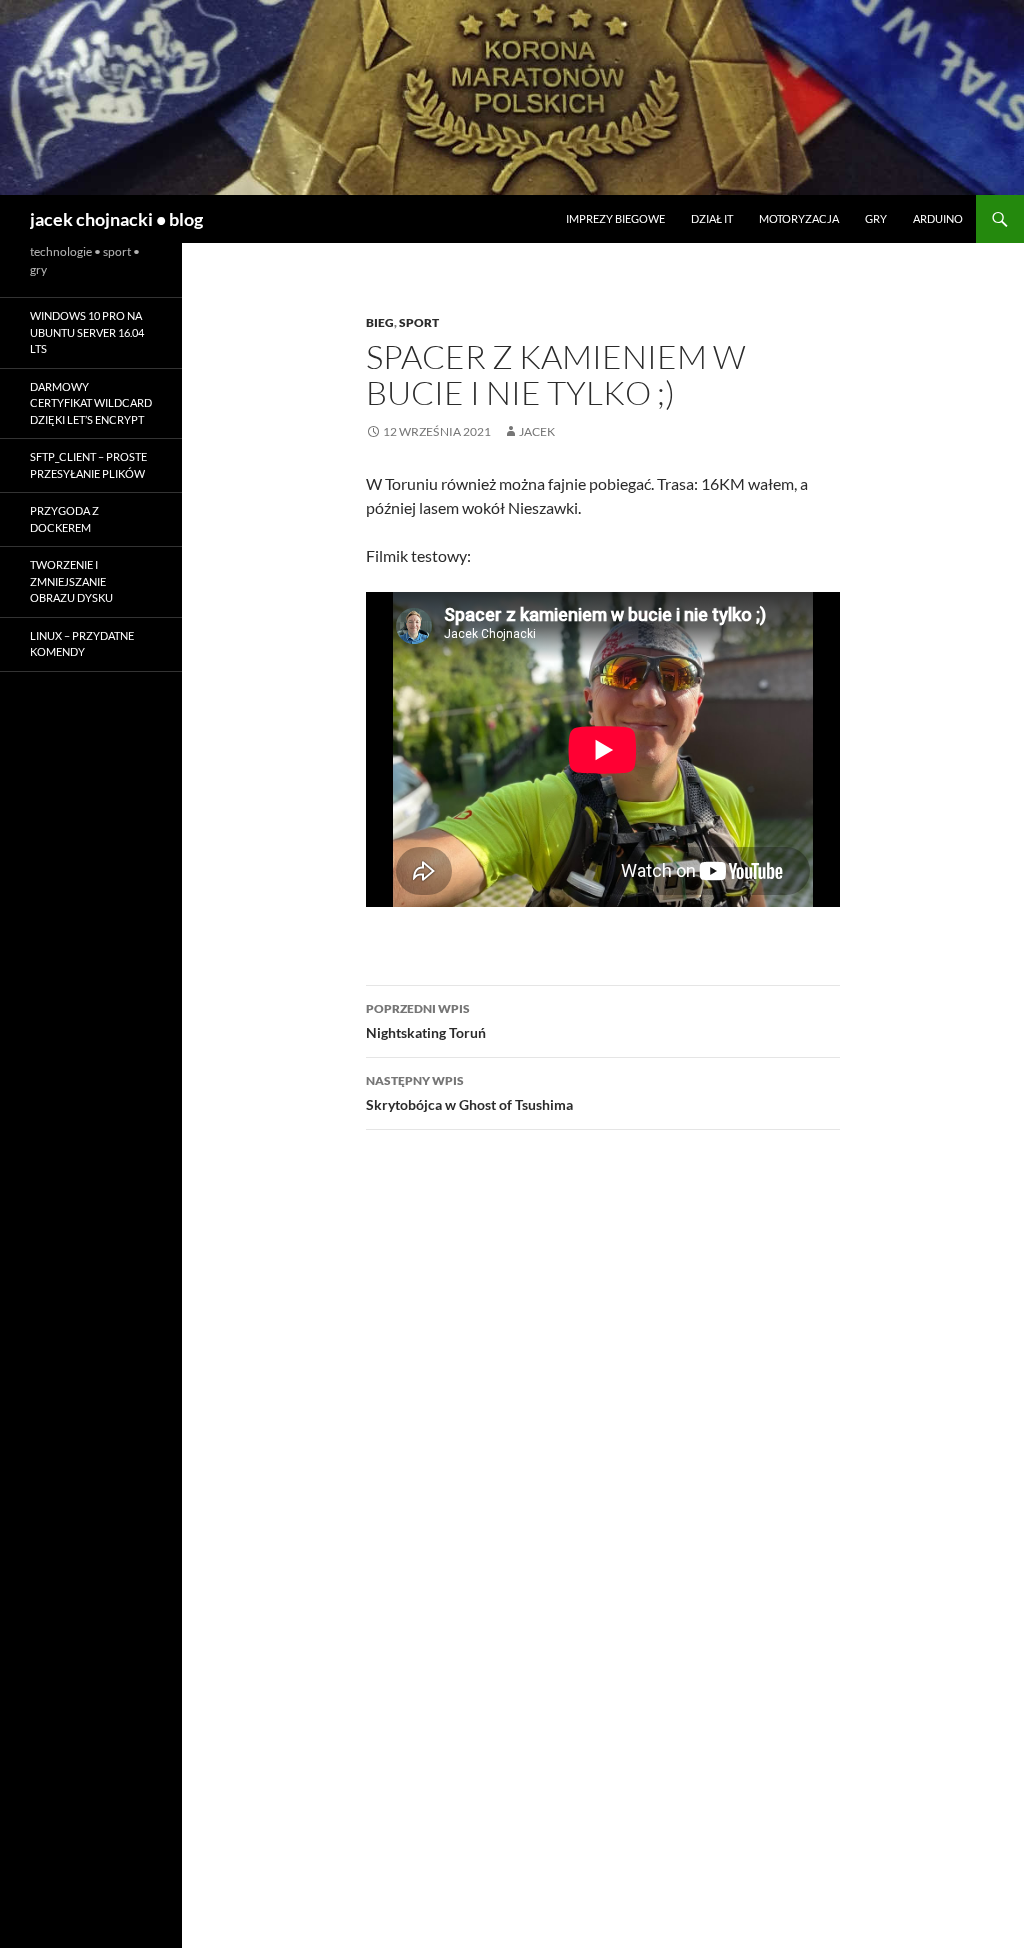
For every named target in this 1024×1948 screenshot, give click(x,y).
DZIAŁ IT (712, 218)
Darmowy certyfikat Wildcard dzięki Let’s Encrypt (91, 403)
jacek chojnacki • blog (116, 219)
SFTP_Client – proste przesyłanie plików (88, 465)
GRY (876, 218)
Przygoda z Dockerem (64, 519)
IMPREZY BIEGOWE (615, 218)
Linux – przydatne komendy (82, 644)
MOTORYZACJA (799, 218)
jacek (537, 431)
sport (419, 322)
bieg (380, 322)
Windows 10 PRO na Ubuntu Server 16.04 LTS (87, 332)
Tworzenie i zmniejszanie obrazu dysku (71, 581)
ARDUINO (938, 218)
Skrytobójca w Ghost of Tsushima (469, 1093)
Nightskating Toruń (426, 1021)
